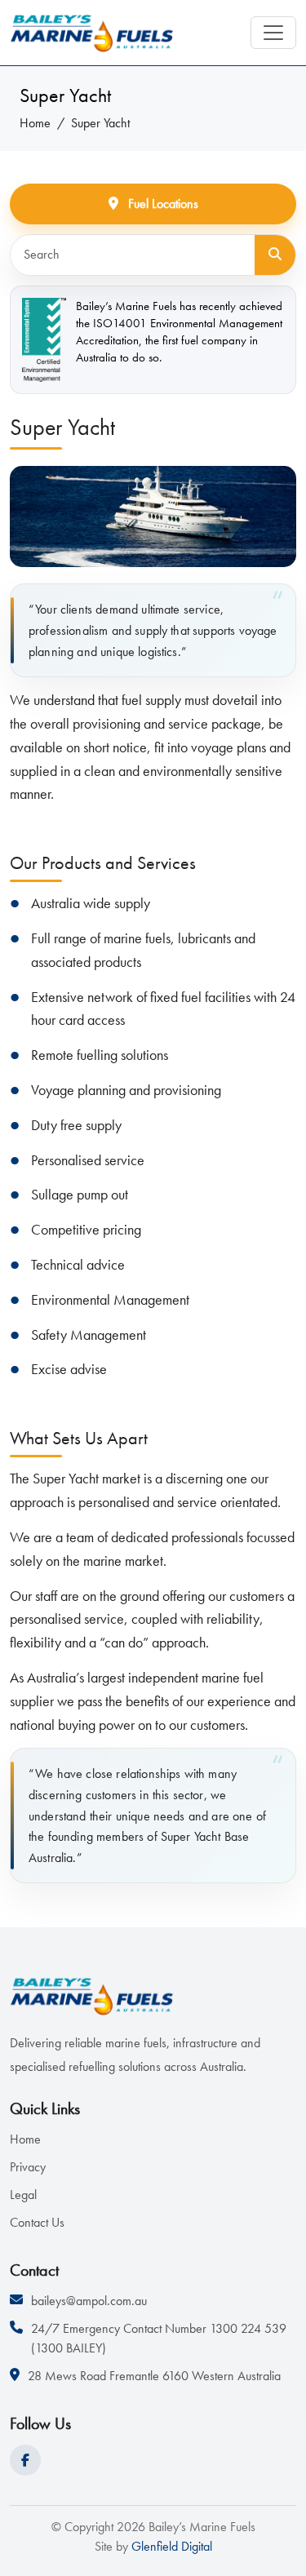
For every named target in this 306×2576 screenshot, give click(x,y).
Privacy (28, 2167)
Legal (23, 2195)
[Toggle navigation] (273, 33)
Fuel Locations (162, 204)
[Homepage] (91, 33)
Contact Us (37, 2222)
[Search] (275, 255)
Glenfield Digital (170, 2546)
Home (35, 123)
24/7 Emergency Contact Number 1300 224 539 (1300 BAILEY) (159, 2338)
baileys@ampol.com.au (89, 2301)
